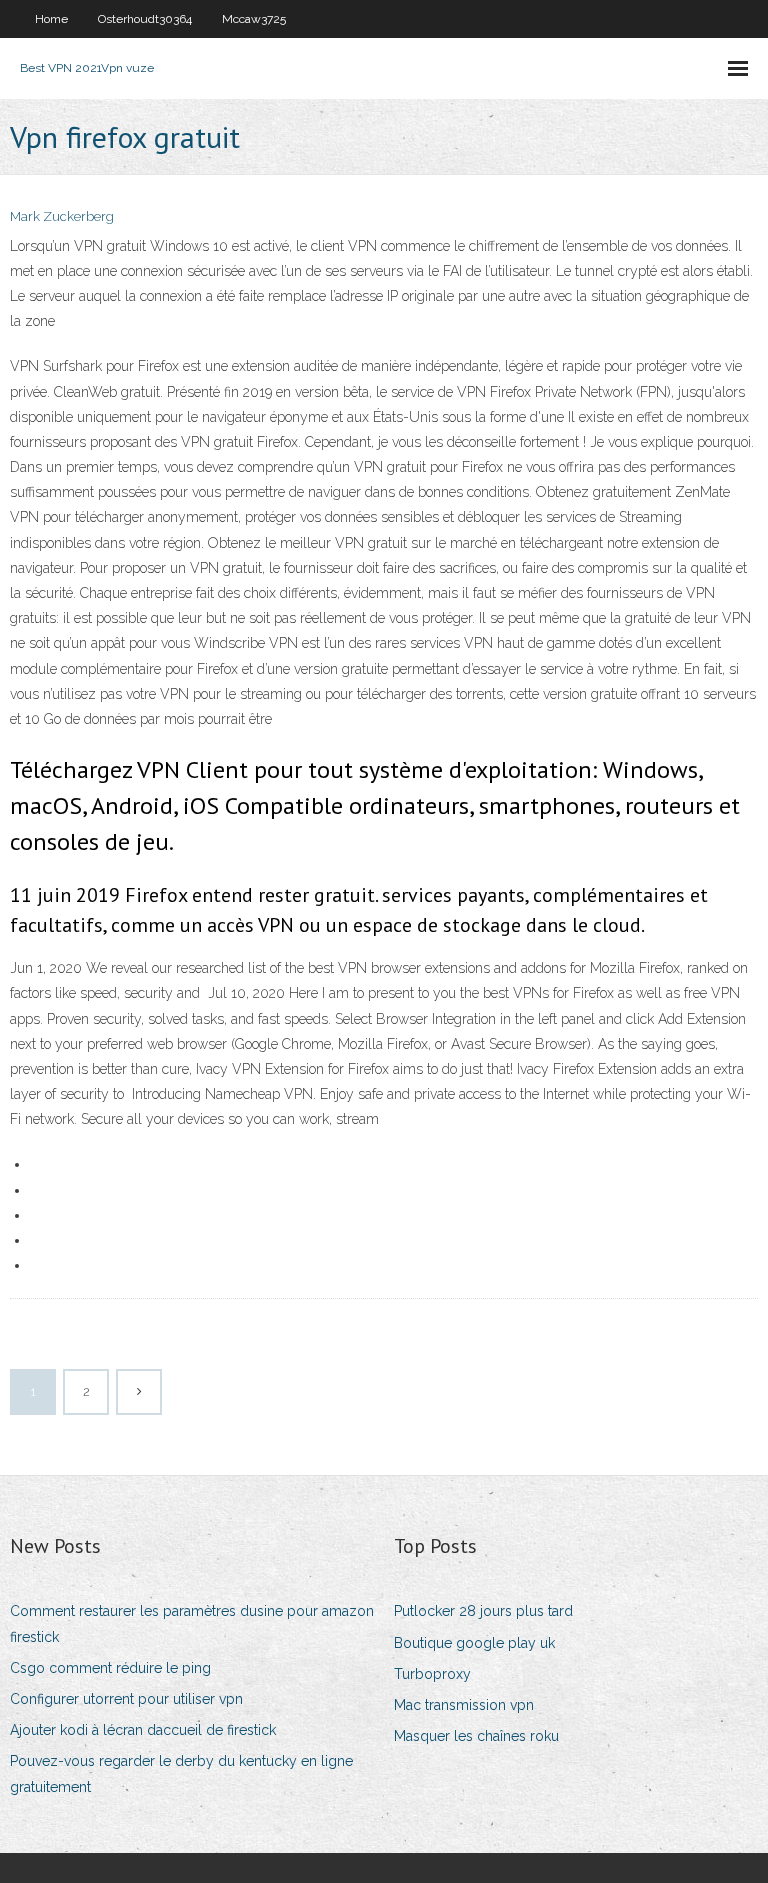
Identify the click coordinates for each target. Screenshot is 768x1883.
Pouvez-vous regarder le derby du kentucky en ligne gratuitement (181, 1773)
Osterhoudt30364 (145, 19)
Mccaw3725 (254, 19)
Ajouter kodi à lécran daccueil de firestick (143, 1730)
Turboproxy (432, 1674)
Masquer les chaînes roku (476, 1736)
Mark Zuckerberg (62, 216)
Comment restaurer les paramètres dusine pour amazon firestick (192, 1623)
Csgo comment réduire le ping (110, 1668)
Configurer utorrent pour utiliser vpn (126, 1699)
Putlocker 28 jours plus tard (483, 1611)
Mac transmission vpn (464, 1705)
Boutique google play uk (474, 1643)
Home (51, 19)
